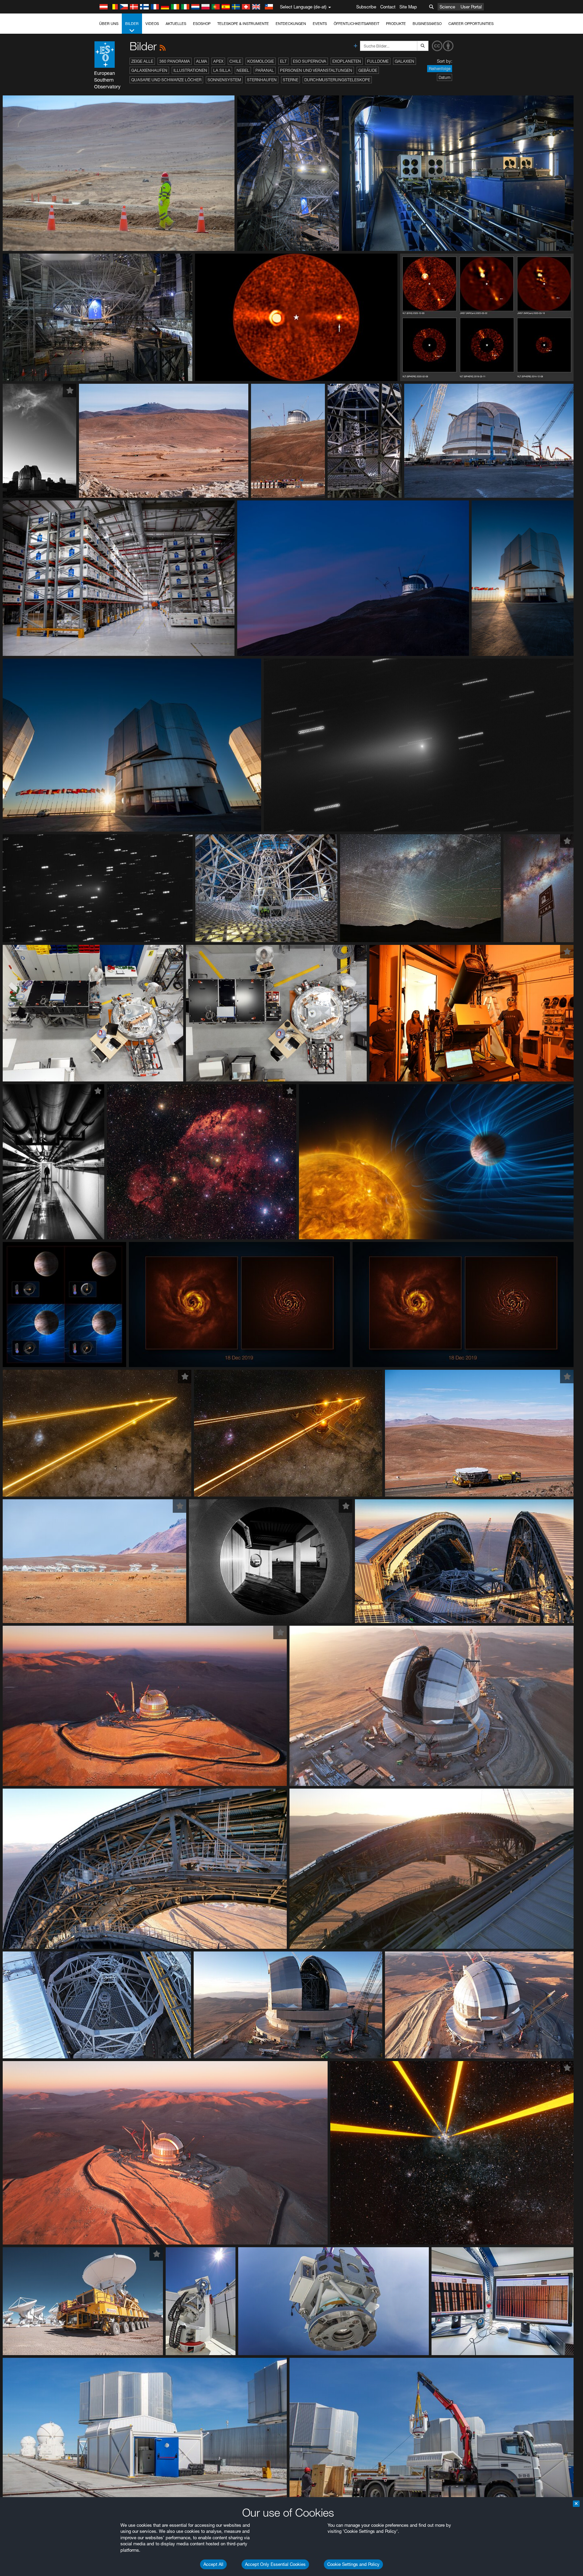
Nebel (243, 70)
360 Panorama (175, 61)
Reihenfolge (440, 69)
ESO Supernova (310, 61)
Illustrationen (190, 70)
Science (447, 7)
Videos (152, 24)
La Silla (222, 70)
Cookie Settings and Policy (353, 2564)
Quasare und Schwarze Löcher (166, 80)
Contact (388, 7)
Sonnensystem (224, 80)
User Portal (471, 7)
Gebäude (368, 70)
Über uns (109, 24)
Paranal (265, 70)
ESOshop (202, 24)
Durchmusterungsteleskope (337, 80)
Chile (235, 61)
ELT (283, 61)
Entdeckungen (291, 24)
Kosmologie (261, 61)
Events (320, 24)
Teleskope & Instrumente (243, 24)
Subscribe (366, 7)
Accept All (213, 2564)
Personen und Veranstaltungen (316, 70)
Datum (445, 77)
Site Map (408, 7)
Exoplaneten (347, 61)
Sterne (290, 80)
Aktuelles (176, 24)
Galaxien (405, 61)
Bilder (132, 24)
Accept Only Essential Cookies (275, 2564)
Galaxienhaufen (149, 70)
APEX (218, 61)
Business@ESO (427, 24)
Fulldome (378, 61)
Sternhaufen (262, 80)
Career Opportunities (471, 24)
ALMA (202, 61)
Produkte (396, 24)
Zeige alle (142, 61)
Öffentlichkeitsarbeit (356, 24)
